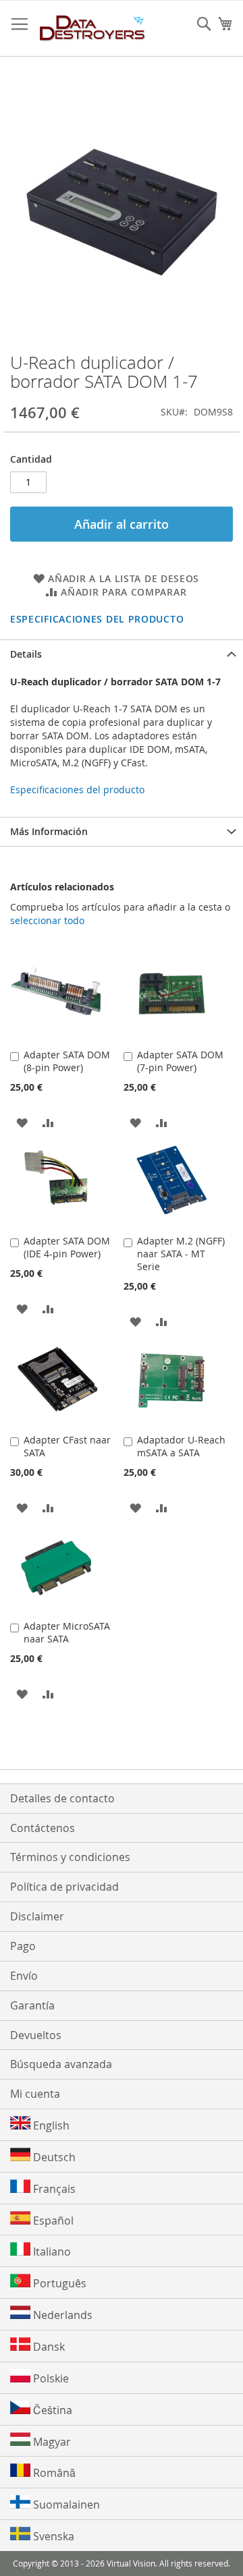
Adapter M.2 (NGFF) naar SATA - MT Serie (181, 1254)
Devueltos (36, 2035)
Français (53, 2189)
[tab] (122, 654)
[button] (22, 1122)
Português (58, 2283)
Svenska (52, 2536)
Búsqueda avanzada (61, 2064)
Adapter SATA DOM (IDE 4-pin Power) (67, 1247)
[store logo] (93, 29)
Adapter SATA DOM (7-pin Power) (180, 1061)
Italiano (51, 2252)
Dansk (48, 2347)
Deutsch (53, 2157)
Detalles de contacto (62, 1798)
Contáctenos (43, 1828)
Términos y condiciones (70, 1857)
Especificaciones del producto (97, 619)
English (50, 2125)
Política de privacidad (64, 1887)
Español (52, 2221)
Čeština (51, 2410)
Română (53, 2473)
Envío (24, 1976)
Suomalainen (65, 2505)
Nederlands (61, 2315)
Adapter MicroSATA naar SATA (67, 1632)
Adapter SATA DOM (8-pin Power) (67, 1061)
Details (26, 654)
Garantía (32, 2005)
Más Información (49, 831)
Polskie (50, 2378)
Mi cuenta (35, 2094)
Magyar (51, 2442)
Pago (23, 1946)
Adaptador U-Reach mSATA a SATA (181, 1446)
